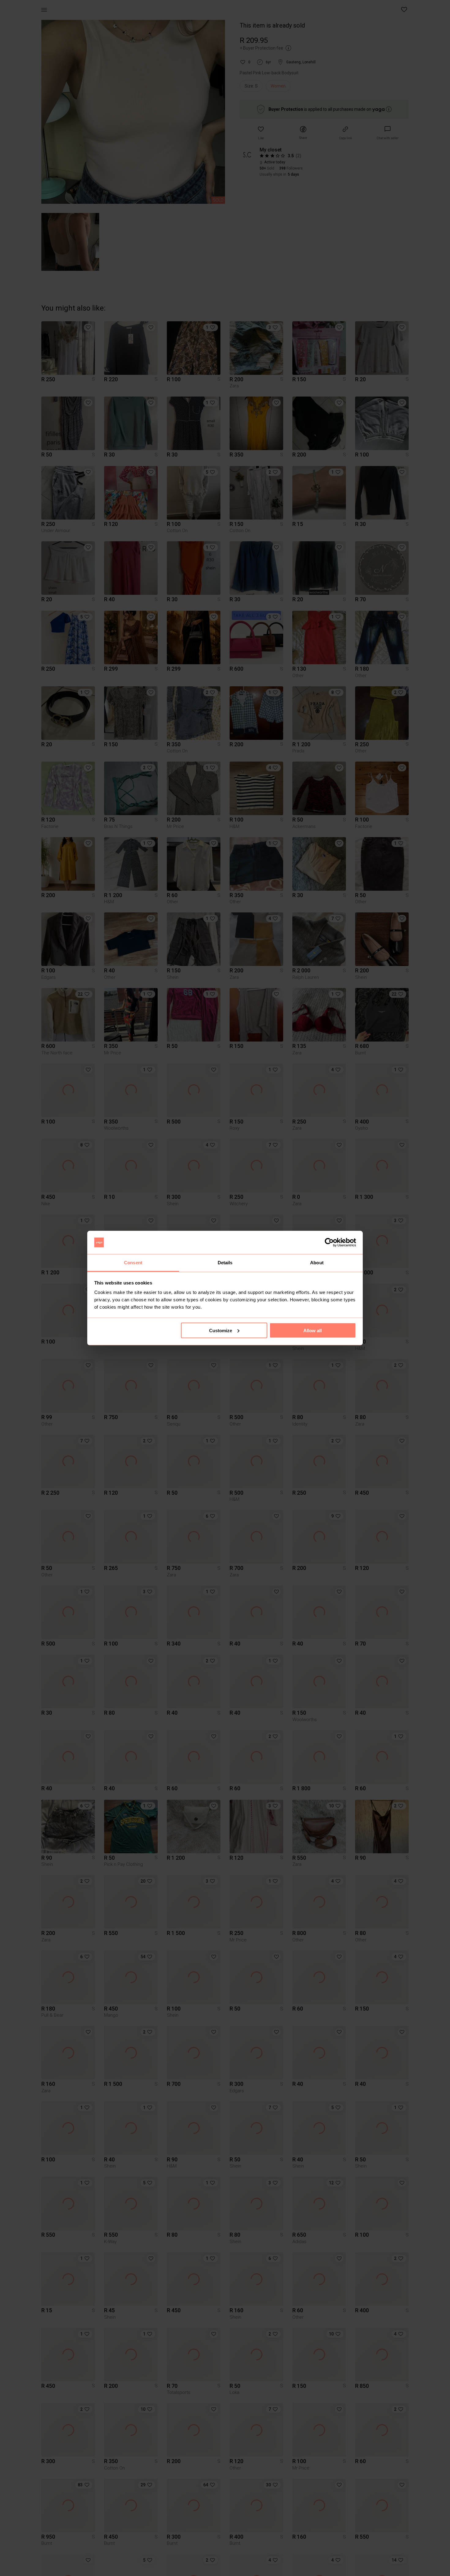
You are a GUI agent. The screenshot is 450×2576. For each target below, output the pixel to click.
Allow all (313, 1330)
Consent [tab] (133, 1263)
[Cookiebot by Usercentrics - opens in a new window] (329, 1243)
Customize (221, 1330)
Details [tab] (225, 1263)
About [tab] (317, 1263)
